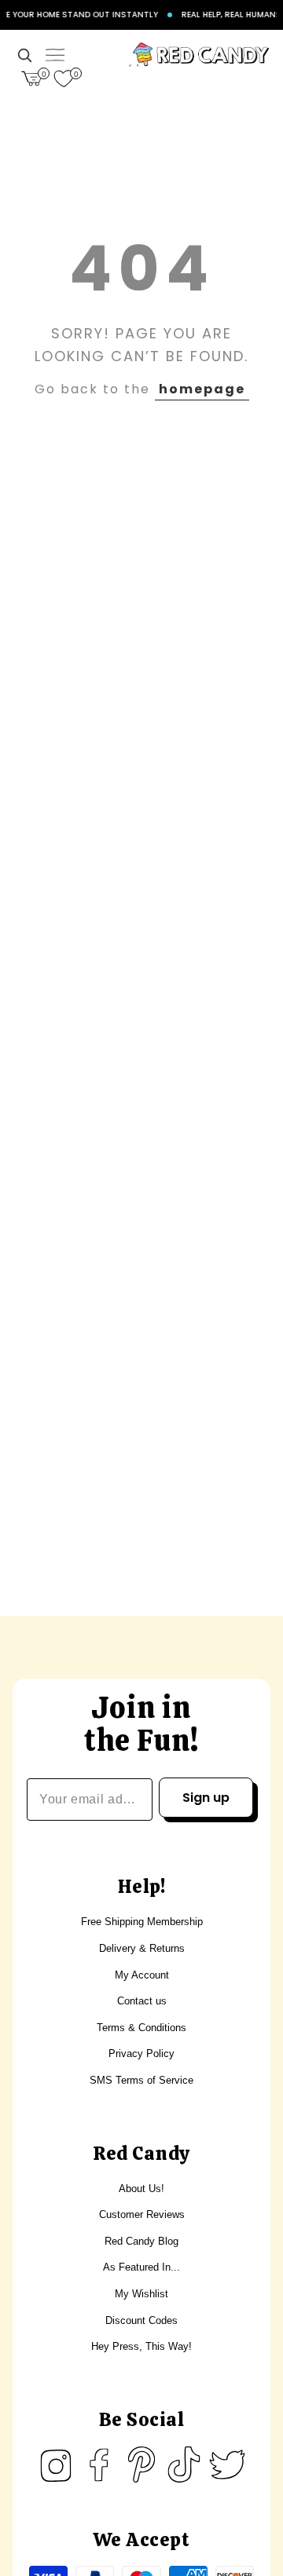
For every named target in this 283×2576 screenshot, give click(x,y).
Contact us (142, 2001)
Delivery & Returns (142, 1948)
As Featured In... (141, 2267)
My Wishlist (141, 2294)
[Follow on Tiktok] (184, 2465)
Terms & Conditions (141, 2028)
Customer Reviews (142, 2214)
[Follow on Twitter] (227, 2465)
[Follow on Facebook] (99, 2465)
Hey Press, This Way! (141, 2346)
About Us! (141, 2189)
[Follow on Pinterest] (141, 2465)
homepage (202, 389)
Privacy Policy (141, 2053)
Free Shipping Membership (142, 1922)
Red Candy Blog (141, 2241)
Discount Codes (141, 2320)
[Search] (24, 55)
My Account (142, 1975)
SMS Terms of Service (141, 2080)
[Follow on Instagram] (56, 2465)
